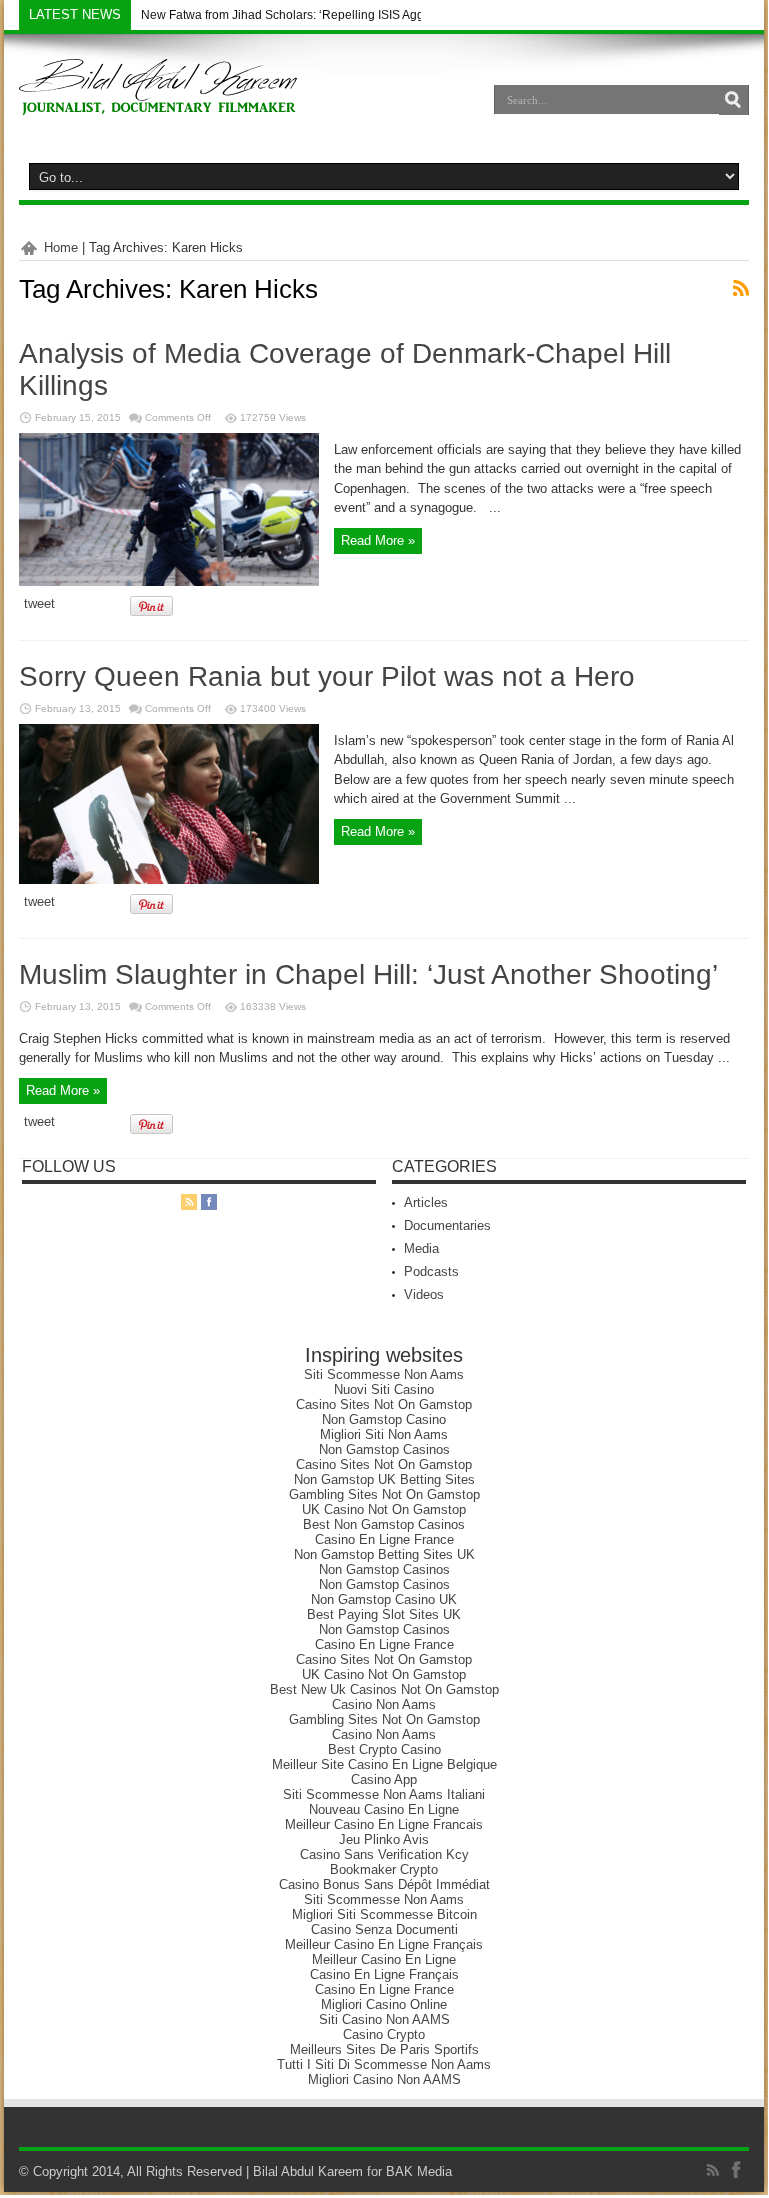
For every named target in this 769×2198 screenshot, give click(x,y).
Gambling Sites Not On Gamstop (384, 1494)
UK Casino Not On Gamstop (384, 1509)
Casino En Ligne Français (384, 1974)
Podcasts (431, 1271)
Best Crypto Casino (384, 1749)
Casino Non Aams (384, 1704)
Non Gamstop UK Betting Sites (384, 1479)
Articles (426, 1202)
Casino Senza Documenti (384, 1929)
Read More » (378, 540)
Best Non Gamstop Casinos (384, 1524)
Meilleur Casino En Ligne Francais (384, 1824)
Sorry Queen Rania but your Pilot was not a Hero (327, 676)
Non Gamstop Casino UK (384, 1599)
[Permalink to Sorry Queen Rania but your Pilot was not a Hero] (169, 879)
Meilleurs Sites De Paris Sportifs (384, 2049)
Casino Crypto (384, 2034)
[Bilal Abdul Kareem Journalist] (158, 100)
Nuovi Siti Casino (384, 1389)
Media (421, 1248)
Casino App (384, 1779)
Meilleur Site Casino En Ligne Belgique (384, 1764)
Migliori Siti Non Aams (384, 1434)
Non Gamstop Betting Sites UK (384, 1554)
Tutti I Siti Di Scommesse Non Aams (384, 2064)
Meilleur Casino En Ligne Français (384, 1944)
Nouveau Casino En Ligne (384, 1809)
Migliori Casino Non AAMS (384, 2079)
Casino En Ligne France (384, 1539)
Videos (424, 1294)
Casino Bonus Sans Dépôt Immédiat (384, 1884)
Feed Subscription (741, 288)
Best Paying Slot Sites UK (384, 1614)
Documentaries (447, 1225)
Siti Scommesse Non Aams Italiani (384, 1794)
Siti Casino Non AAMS (384, 2019)
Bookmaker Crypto (384, 1869)
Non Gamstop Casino (384, 1419)
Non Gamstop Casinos (384, 1449)
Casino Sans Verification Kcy (384, 1854)
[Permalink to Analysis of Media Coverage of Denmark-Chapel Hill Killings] (169, 581)
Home (61, 247)
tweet (39, 603)
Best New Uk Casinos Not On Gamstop (384, 1689)
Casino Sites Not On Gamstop (384, 1404)
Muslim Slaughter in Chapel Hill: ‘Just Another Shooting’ (368, 974)
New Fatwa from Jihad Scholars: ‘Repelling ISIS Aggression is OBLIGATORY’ (349, 15)
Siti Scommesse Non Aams (384, 1374)
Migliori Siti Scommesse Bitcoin (384, 1914)
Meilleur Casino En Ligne (384, 1959)
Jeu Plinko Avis (384, 1839)
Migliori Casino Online (384, 2004)
